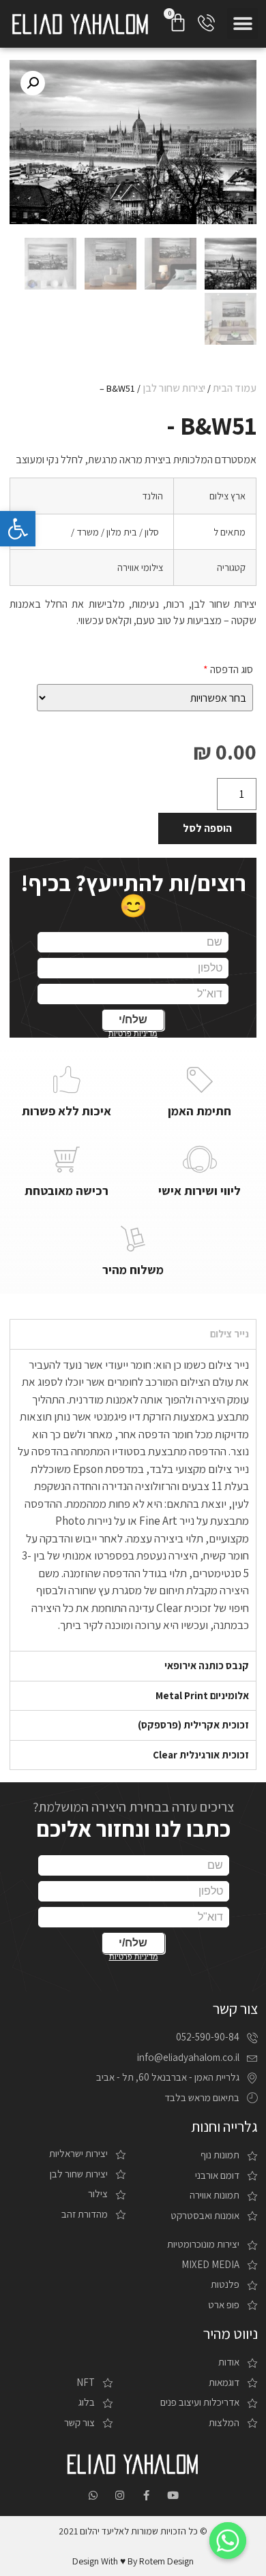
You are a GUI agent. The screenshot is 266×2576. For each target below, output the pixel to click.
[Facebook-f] (146, 2495)
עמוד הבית (235, 388)
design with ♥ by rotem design (133, 2561)
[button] (242, 24)
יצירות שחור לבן (174, 388)
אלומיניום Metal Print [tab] (202, 1695)
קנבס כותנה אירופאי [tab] (207, 1665)
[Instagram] (120, 2495)
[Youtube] (173, 2495)
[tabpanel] (133, 1500)
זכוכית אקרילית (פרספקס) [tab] (193, 1725)
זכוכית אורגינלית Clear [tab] (201, 1755)
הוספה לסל (207, 828)
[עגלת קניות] (178, 22)
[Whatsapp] (93, 2495)
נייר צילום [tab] (230, 1334)
